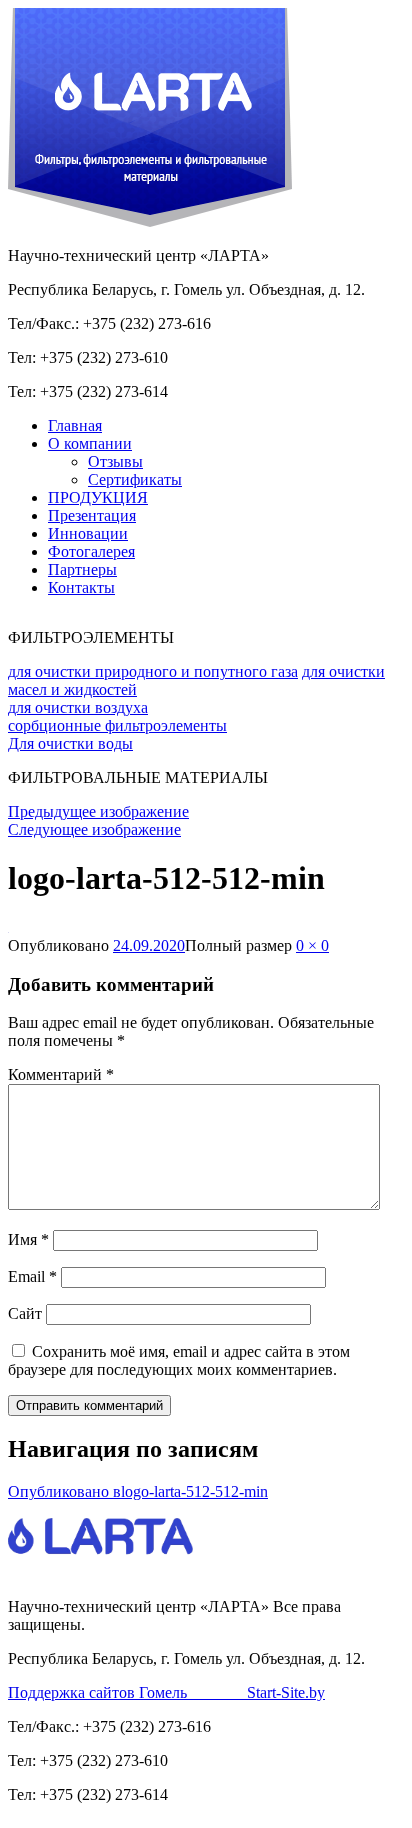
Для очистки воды (70, 743)
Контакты (81, 587)
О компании (90, 443)
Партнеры (82, 569)
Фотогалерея (91, 551)
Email (32, 1276)
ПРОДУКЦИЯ (98, 497)
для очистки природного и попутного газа (153, 671)
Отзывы (115, 461)
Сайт (25, 1313)
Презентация (92, 515)
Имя (28, 1239)
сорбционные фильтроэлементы (117, 725)
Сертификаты (135, 479)
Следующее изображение (94, 829)
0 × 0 (312, 945)
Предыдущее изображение (98, 811)
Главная (75, 425)
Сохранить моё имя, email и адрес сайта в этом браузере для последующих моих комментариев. (179, 1360)
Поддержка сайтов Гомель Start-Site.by (166, 1692)
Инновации (88, 533)
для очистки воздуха (78, 707)
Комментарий (61, 1074)
